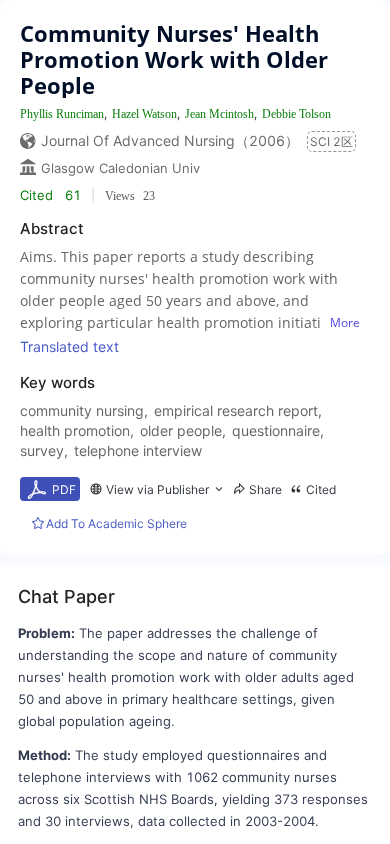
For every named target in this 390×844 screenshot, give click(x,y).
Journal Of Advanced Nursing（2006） (170, 140)
